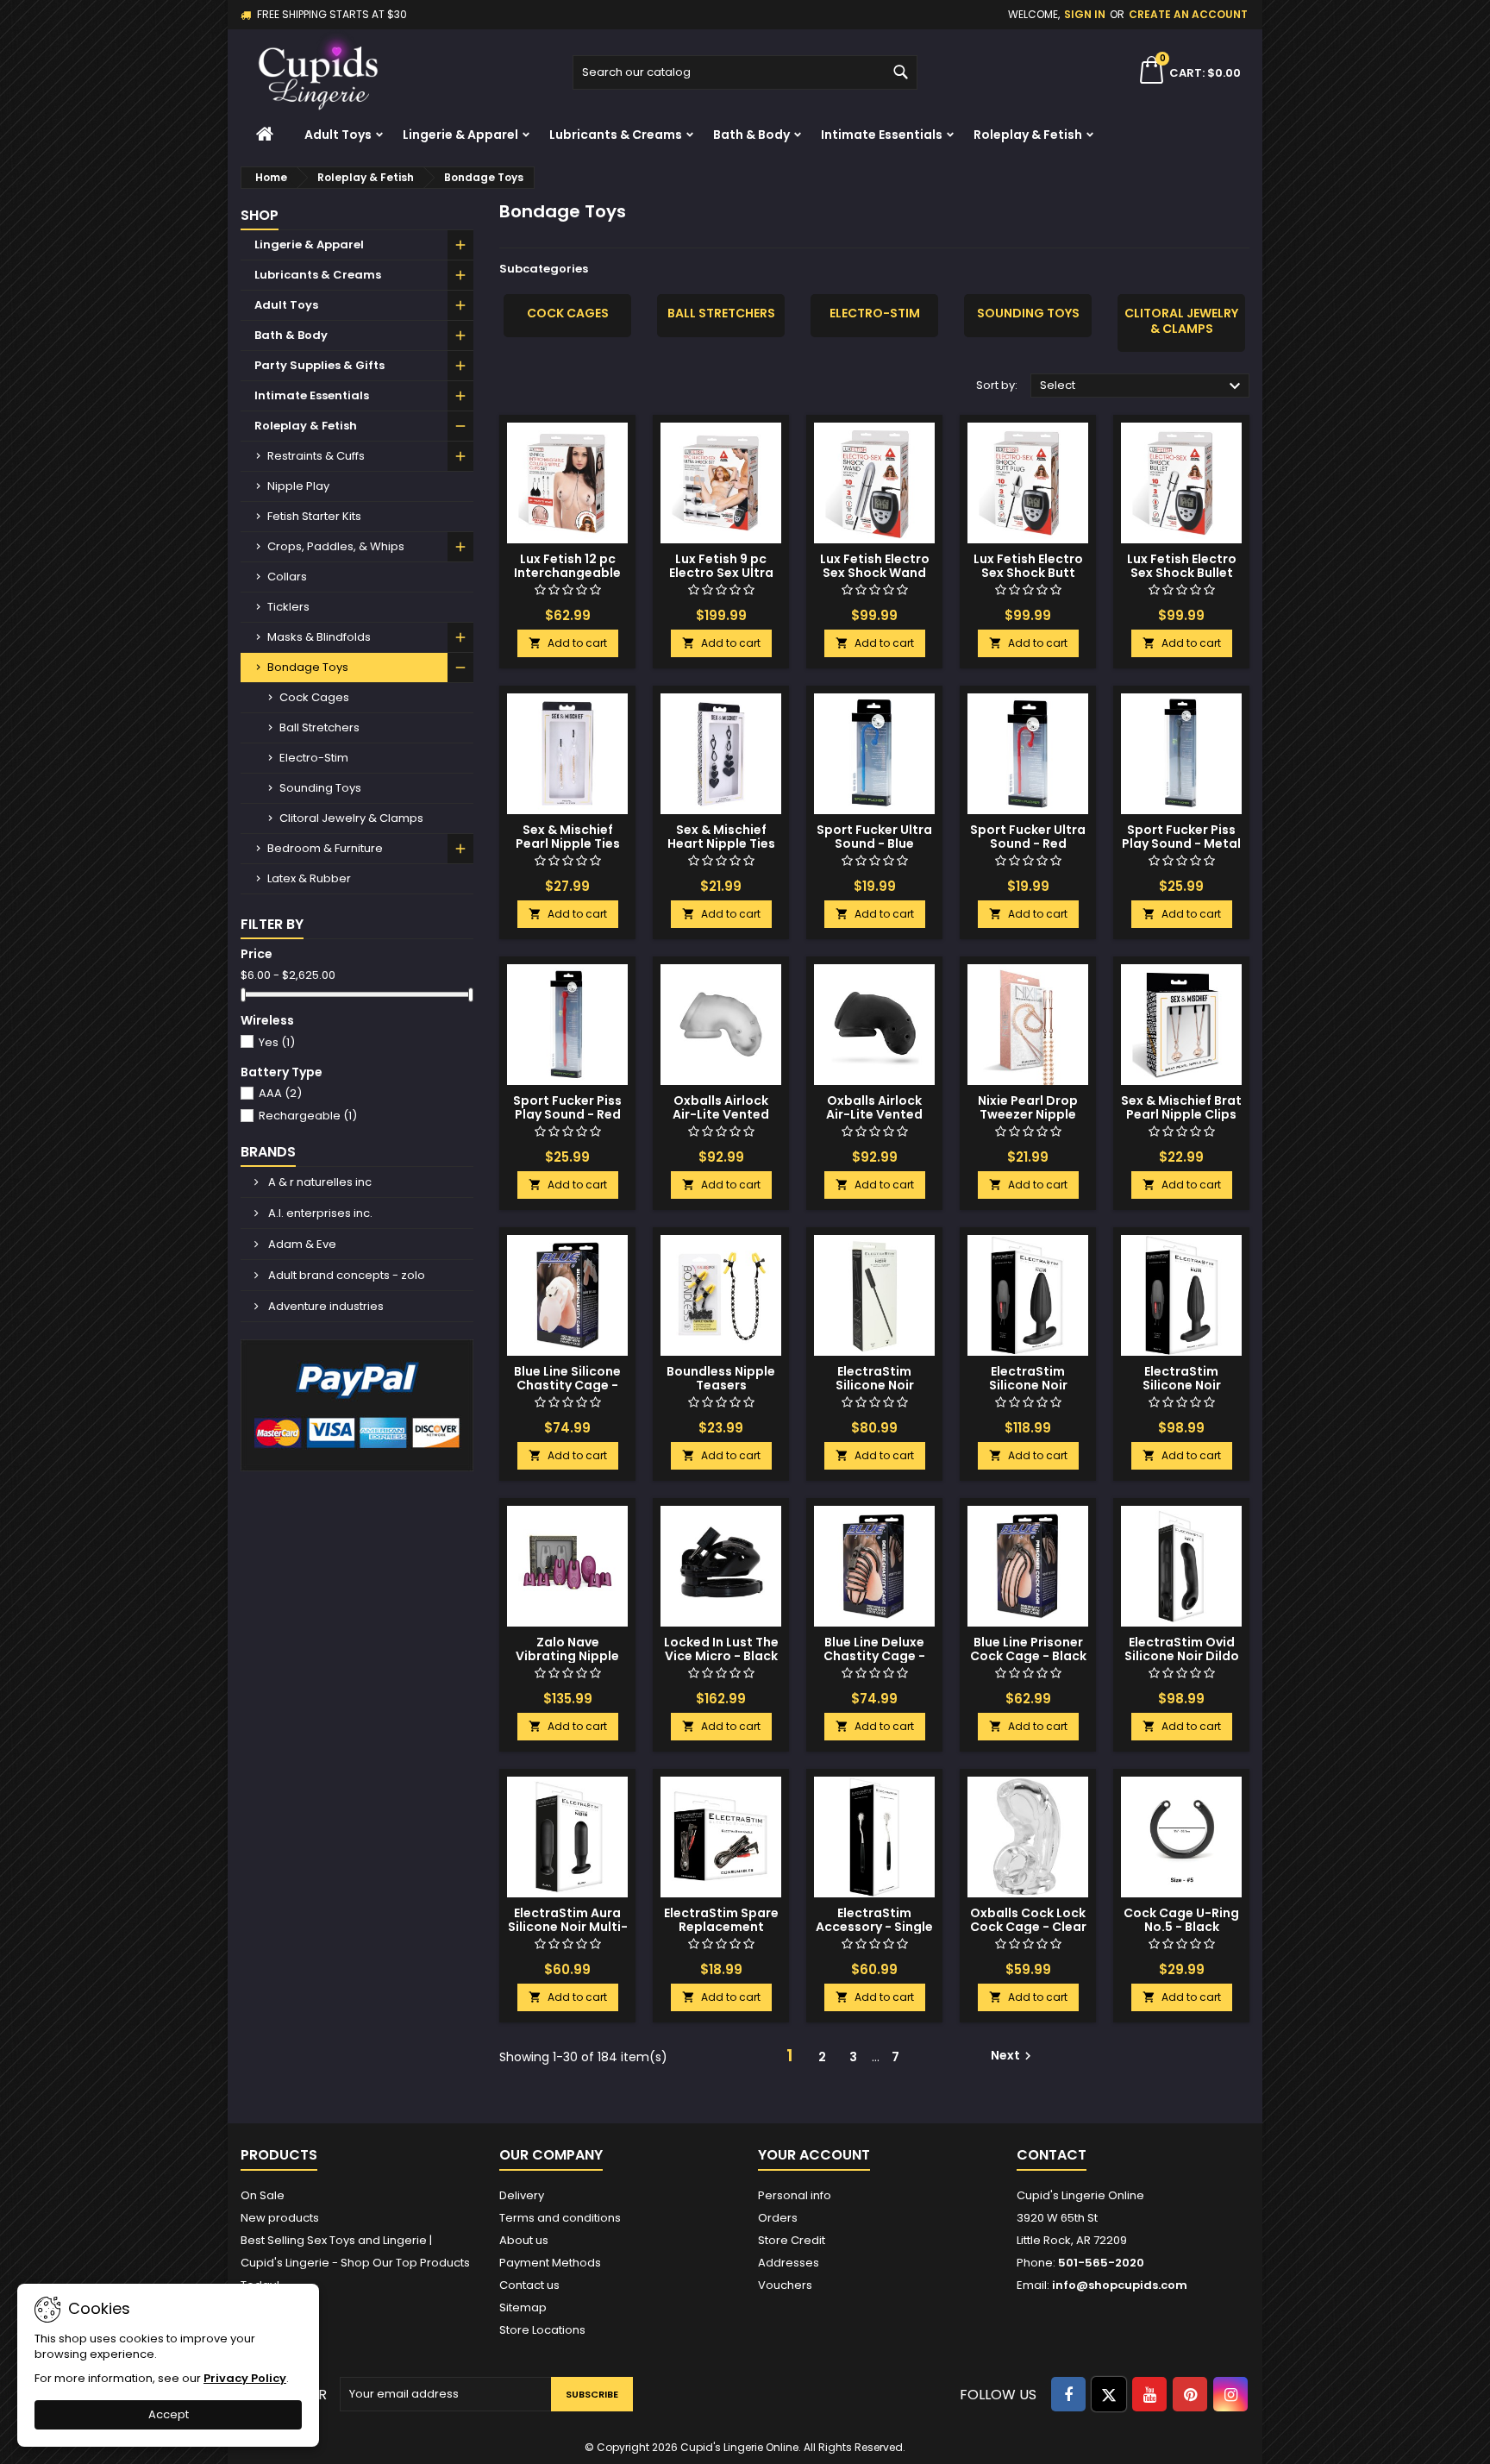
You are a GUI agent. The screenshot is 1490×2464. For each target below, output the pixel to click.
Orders (778, 2218)
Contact (1052, 2155)
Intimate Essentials (882, 135)
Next (1013, 2055)
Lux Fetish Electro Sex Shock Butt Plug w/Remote (1028, 573)
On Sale (263, 2195)
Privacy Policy (245, 2378)
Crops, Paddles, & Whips (336, 546)
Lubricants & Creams (616, 135)
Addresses (789, 2263)
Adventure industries (325, 1306)
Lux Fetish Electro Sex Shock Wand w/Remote (875, 573)
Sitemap (523, 2307)
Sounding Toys (320, 788)
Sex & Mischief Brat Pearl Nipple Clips (1181, 1107)
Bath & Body (751, 135)
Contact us (529, 2285)
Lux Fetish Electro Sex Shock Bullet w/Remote (1182, 573)
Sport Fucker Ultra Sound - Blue (874, 837)
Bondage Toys (308, 667)
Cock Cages (314, 697)
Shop (260, 215)
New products (280, 2218)
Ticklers (288, 607)
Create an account (1188, 14)
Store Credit (792, 2240)
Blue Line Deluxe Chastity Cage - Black (874, 1656)
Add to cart (568, 643)
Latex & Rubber (309, 878)
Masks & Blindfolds (319, 637)
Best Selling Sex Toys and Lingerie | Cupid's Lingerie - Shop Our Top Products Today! (355, 2263)
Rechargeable (308, 1116)
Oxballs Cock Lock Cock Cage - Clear (1028, 1920)
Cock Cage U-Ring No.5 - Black (1181, 1920)
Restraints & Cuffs (316, 456)
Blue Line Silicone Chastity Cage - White (567, 1385)
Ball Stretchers (319, 727)
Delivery (522, 2195)
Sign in (1085, 14)
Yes (277, 1042)
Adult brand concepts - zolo (345, 1275)
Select (1143, 386)
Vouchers (785, 2285)
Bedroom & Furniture (325, 848)
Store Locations (542, 2330)
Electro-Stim (314, 758)
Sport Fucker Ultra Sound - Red (1028, 837)
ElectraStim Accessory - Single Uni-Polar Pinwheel (874, 1927)
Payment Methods (550, 2263)
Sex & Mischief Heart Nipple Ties (721, 837)
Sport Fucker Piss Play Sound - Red (567, 1107)
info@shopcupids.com (1120, 2285)
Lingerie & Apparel (460, 135)
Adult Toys (338, 135)
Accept (169, 2414)
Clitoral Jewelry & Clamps (351, 818)
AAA (280, 1093)
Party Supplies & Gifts (319, 365)
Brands (268, 1152)
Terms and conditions (560, 2218)
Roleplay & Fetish (1028, 135)
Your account (814, 2155)
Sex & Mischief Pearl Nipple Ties (568, 837)
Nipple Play (298, 486)
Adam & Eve (301, 1244)
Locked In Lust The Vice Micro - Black (721, 1649)
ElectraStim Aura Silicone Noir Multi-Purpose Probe (568, 1927)
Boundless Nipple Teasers (721, 1378)
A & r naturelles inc (319, 1182)
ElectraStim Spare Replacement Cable (721, 1927)
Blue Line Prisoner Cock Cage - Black (1028, 1649)
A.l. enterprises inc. (319, 1213)
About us (524, 2240)
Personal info (795, 2195)
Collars (287, 577)
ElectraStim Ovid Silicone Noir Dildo (1182, 1649)
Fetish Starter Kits (314, 516)
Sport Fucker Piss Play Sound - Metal (1181, 837)
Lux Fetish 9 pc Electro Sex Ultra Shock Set (721, 573)
